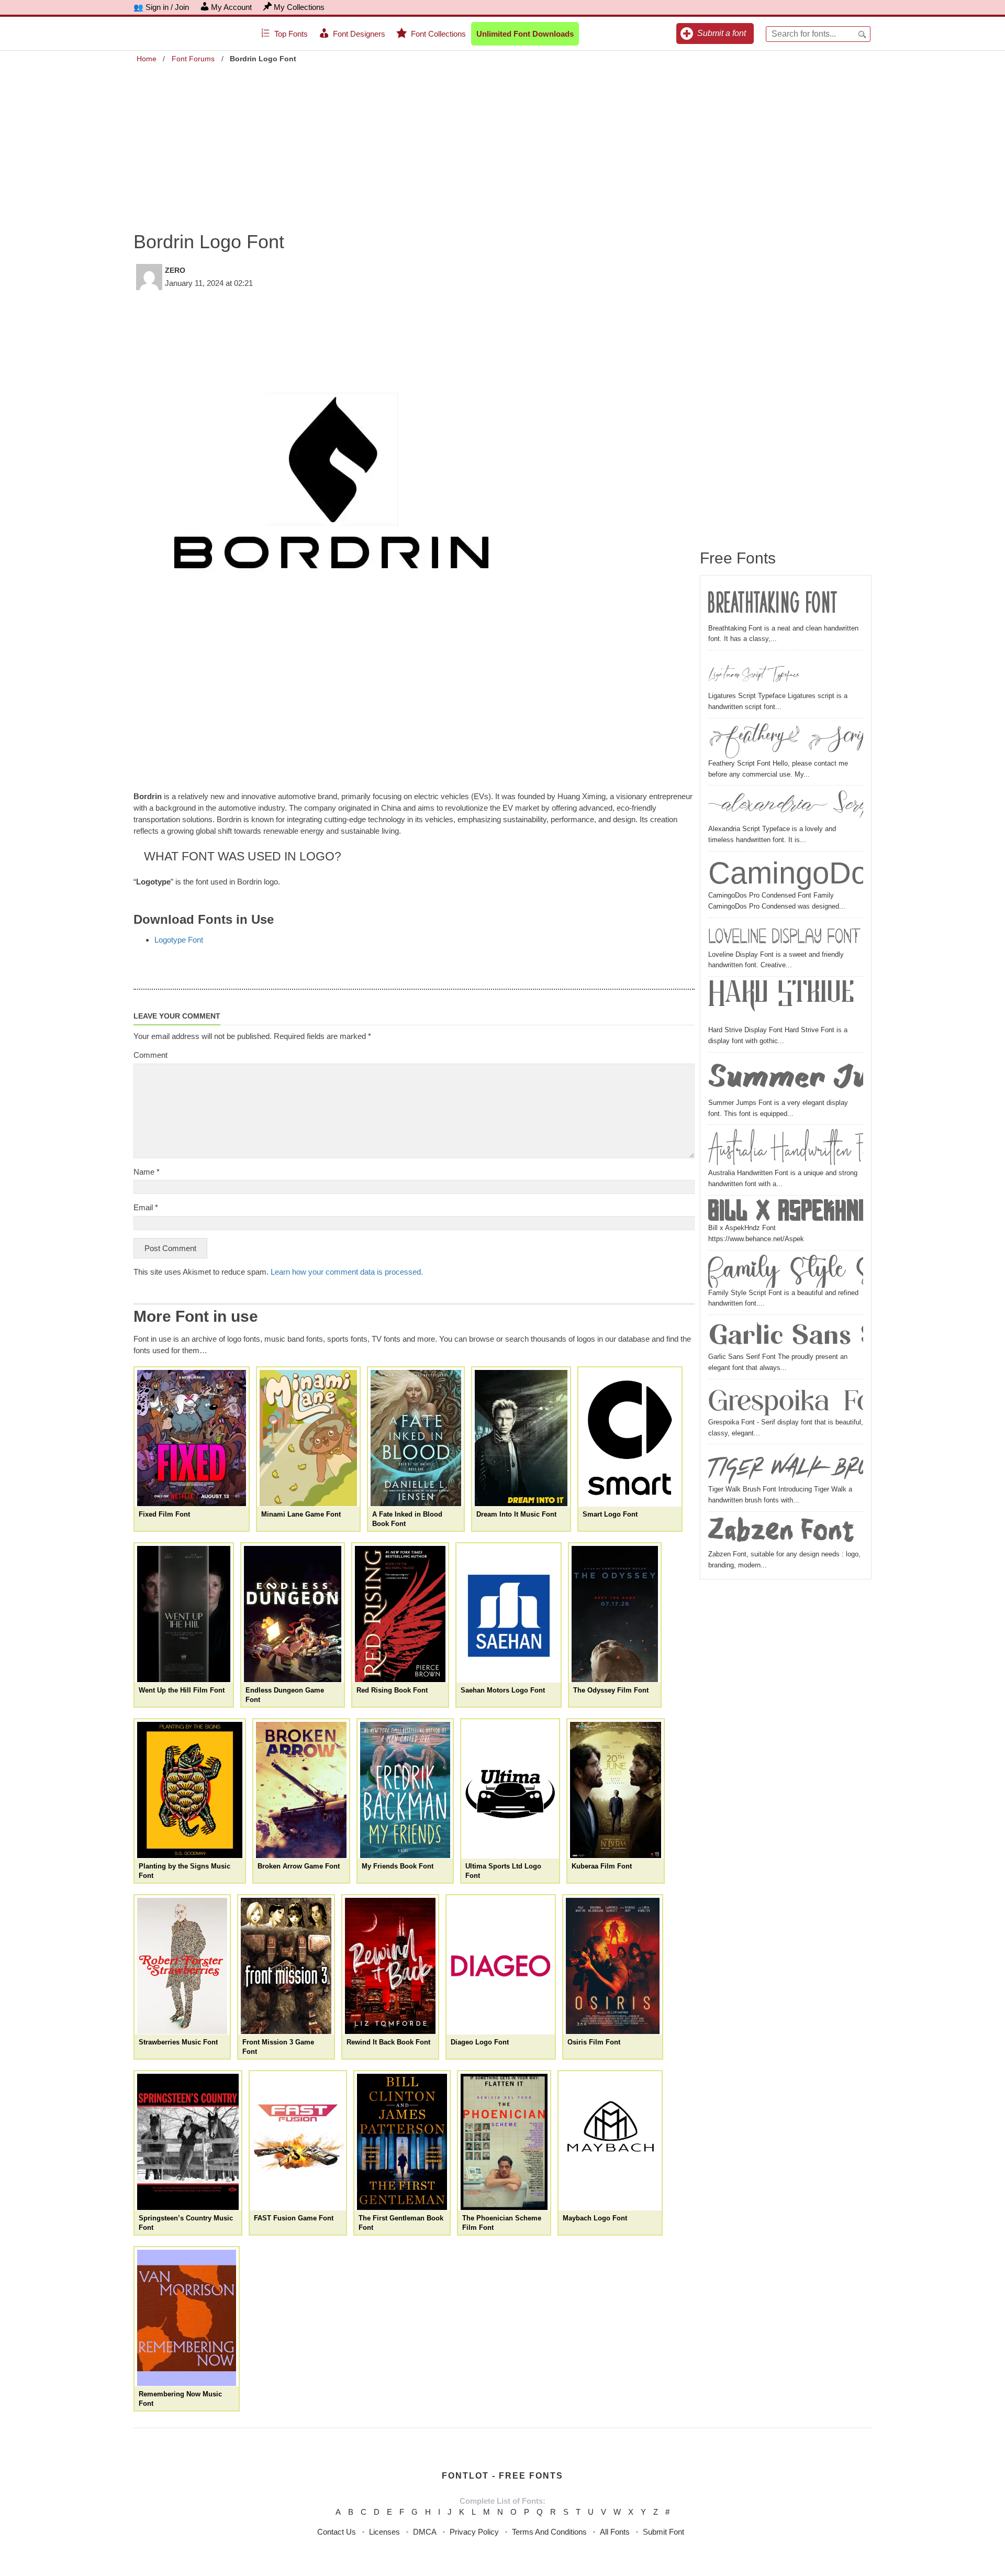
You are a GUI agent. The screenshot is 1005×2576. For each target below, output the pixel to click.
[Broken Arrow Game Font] (301, 1790)
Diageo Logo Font (480, 2042)
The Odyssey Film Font (611, 1690)
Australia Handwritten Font (786, 1148)
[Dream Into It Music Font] (521, 1438)
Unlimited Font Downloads (525, 34)
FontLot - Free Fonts (502, 2476)
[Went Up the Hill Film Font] (184, 1614)
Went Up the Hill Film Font (182, 1690)
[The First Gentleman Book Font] (402, 2142)
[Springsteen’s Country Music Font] (188, 2142)
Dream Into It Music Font (516, 1514)
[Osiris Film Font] (613, 1966)
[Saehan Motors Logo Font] (509, 1614)
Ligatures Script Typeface (754, 672)
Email (146, 1207)
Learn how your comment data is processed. (347, 1272)
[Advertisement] (502, 140)
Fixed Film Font (164, 1514)
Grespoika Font (786, 1400)
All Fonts (615, 2532)
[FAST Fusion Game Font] (298, 2142)
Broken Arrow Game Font (299, 1866)
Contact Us (337, 2532)
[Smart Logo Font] (630, 1438)
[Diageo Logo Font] (501, 1966)
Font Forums (193, 59)
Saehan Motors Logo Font (503, 1690)
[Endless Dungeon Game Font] (293, 1614)
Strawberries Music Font (178, 2042)
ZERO (175, 270)
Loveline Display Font (784, 936)
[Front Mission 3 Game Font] (286, 1966)
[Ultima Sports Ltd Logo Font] (510, 1790)
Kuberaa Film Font (602, 1866)
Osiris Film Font (594, 2042)
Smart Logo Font (610, 1514)
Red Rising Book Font (392, 1690)
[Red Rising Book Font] (400, 1614)
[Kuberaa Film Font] (615, 1790)
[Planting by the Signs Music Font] (190, 1790)
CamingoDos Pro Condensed (786, 873)
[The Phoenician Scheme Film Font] (504, 2142)
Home (147, 59)
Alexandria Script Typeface (786, 806)
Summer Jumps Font (786, 1077)
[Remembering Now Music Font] (187, 2318)
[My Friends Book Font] (405, 1790)
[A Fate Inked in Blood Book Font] (416, 1438)
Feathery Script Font (786, 740)
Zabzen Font (781, 1532)
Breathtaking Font (773, 603)
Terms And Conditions (549, 2532)
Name (147, 1172)
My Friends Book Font (398, 1866)
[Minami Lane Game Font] (308, 1438)
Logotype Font (179, 940)
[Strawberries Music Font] (182, 1966)
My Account (231, 7)
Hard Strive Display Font (786, 1003)
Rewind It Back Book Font (388, 2042)
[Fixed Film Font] (192, 1438)
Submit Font (663, 2532)
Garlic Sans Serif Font (786, 1335)
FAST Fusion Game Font (294, 2218)
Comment (150, 1055)
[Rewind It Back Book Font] (390, 1966)
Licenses (384, 2532)
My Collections (299, 7)
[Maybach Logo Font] (610, 2142)
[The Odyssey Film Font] (615, 1614)
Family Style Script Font (786, 1271)
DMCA (425, 2532)
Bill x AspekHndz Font (786, 1211)
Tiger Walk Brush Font (786, 1466)
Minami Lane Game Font (301, 1514)
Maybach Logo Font (595, 2218)
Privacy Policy (474, 2532)
